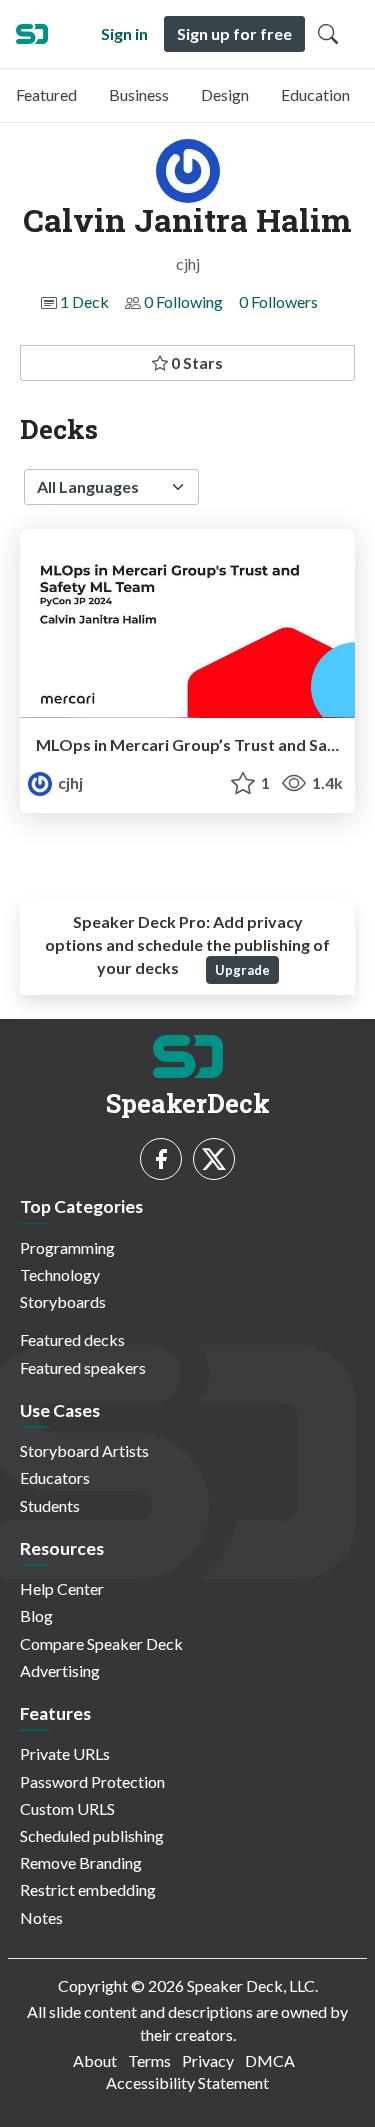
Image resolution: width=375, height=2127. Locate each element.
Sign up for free (234, 33)
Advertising (60, 1670)
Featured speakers (83, 1367)
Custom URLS (67, 1808)
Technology (60, 1274)
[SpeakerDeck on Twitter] (214, 1159)
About (95, 2060)
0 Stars (195, 362)
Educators (55, 1477)
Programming (67, 1247)
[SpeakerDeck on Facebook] (161, 1159)
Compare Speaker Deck (101, 1643)
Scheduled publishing (92, 1835)
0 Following (183, 301)
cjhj (69, 782)
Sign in (124, 33)
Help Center (62, 1588)
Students (50, 1505)
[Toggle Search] (328, 34)
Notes (41, 1917)
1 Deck (84, 301)
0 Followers (278, 301)
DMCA (270, 2060)
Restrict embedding (88, 1889)
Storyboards (63, 1301)
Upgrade (242, 970)
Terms (149, 2060)
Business (139, 94)
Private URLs (65, 1753)
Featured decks (72, 1339)
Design (225, 94)
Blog (36, 1615)
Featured (46, 94)
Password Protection (92, 1781)
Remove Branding (81, 1862)
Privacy (208, 2060)
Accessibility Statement (187, 2082)
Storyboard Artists (84, 1450)
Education (315, 94)
